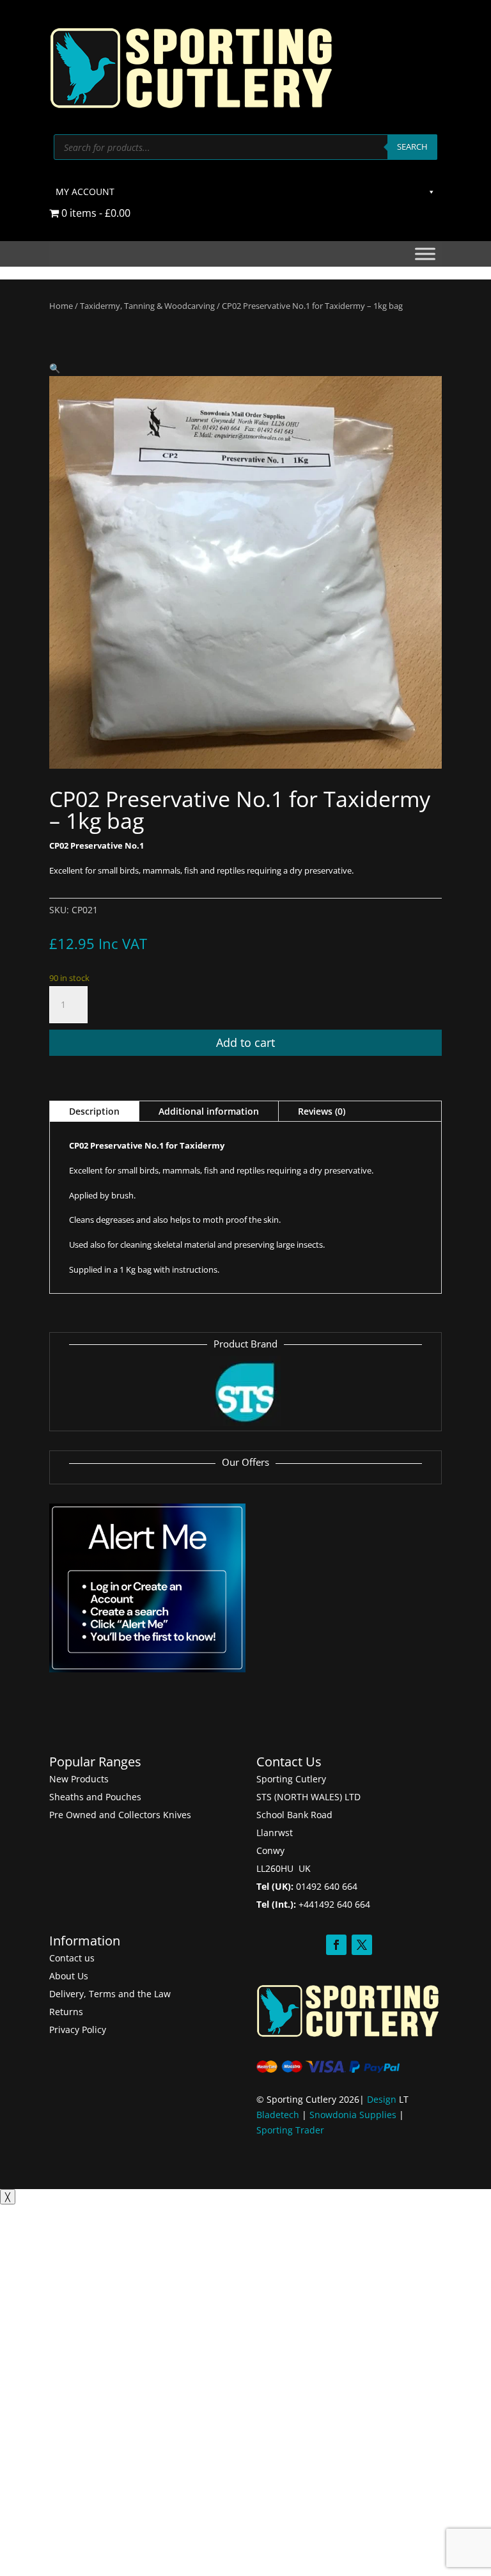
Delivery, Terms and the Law (110, 1994)
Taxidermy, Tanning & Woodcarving (147, 306)
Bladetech (278, 2115)
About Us (69, 1976)
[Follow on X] (362, 1945)
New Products (79, 1779)
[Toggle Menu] (425, 254)
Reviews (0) (322, 1111)
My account (85, 192)
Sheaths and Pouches (95, 1797)
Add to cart (245, 1042)
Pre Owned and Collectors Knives (120, 1815)
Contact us (72, 1958)
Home (61, 306)
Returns (66, 2012)
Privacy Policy (78, 2030)
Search (412, 146)
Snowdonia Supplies (353, 2115)
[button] (55, 368)
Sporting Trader (290, 2130)
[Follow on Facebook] (336, 1945)
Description (94, 1111)
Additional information (209, 1111)
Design (382, 2099)
